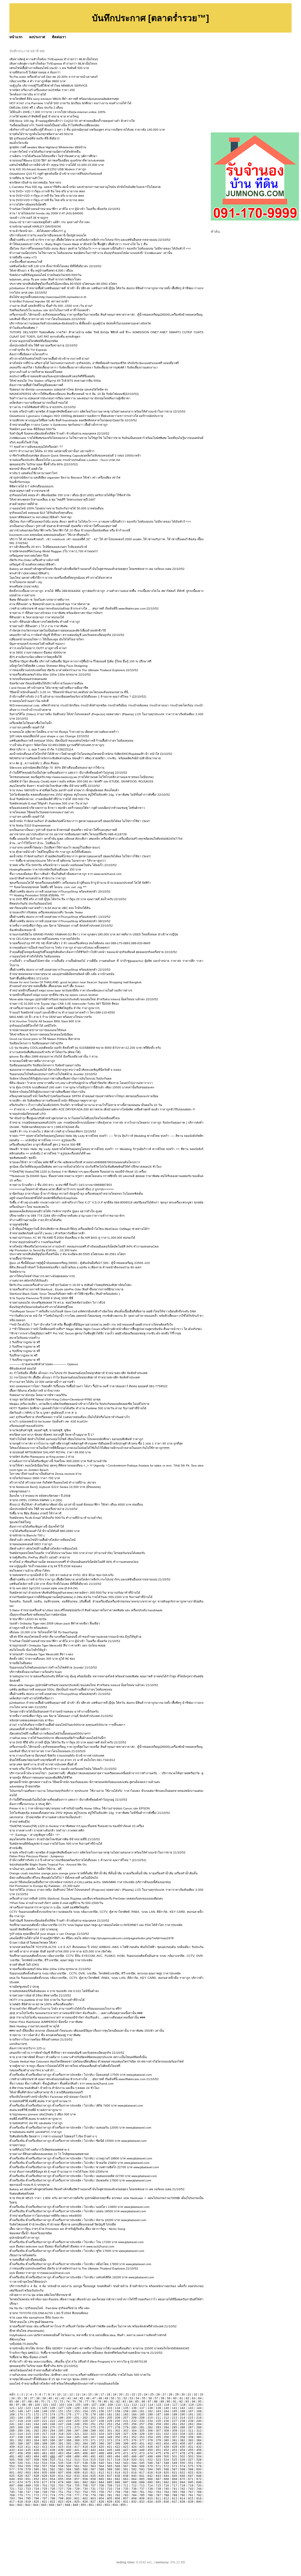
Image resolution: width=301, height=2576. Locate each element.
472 (134, 2453)
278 (118, 2427)
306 (150, 2431)
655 (61, 2479)
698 (20, 2485)
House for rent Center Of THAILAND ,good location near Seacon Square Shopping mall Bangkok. (76, 982)
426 (150, 2447)
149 (45, 2411)
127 (61, 2408)
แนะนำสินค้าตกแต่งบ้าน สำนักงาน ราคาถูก (38, 878)
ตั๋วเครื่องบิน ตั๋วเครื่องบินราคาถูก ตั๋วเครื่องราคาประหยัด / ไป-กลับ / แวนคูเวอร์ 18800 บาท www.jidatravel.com (81, 2158)
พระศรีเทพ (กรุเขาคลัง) (24, 586)
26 (158, 2394)
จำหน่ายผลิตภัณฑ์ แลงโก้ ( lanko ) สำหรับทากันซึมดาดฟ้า (47, 1233)
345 (77, 2437)
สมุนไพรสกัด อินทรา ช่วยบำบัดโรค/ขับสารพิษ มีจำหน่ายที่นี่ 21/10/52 (55, 1839)
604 (36, 2473)
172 (36, 2414)
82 (118, 2401)
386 (20, 2443)
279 (126, 2427)
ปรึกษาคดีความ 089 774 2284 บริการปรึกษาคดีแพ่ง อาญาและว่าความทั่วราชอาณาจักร (67, 1216)
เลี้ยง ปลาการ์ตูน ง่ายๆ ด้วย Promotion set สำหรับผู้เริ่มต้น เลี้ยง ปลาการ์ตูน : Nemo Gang (67, 2229)
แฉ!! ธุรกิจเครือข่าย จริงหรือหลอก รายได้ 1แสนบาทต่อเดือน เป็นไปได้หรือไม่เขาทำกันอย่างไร (70, 1417)
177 (77, 2414)
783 (126, 2495)
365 (45, 2440)
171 (28, 2414)
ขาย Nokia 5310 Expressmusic (30, 825)
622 (183, 2473)
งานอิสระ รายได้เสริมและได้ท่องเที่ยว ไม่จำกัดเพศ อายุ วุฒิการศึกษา (53, 156)
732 (101, 2489)
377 (142, 2440)
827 (93, 2502)
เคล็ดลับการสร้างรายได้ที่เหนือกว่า (32, 1698)
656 (69, 2479)
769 (12, 2495)
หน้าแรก (16, 37)
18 (108, 2394)
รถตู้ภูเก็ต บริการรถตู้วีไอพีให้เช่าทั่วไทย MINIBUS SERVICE (49, 86)
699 (28, 2485)
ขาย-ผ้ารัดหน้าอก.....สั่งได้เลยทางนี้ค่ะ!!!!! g (38, 231)
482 (20, 2456)
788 (166, 2495)
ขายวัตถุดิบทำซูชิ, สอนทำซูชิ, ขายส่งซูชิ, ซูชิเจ (40, 1430)
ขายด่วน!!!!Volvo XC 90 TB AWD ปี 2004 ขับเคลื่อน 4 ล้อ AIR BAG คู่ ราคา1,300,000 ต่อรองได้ (72, 1238)
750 (53, 2492)
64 (200, 2398)
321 (77, 2434)
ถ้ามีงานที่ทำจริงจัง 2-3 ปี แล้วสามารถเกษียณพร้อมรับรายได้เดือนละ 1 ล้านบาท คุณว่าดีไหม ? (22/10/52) (78, 697)
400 (134, 2443)
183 (126, 2414)
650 (20, 2479)
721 (12, 2489)
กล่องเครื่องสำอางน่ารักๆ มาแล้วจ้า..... (34, 2070)
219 (28, 2421)
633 (77, 2476)
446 (118, 2450)
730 (85, 2489)
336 (199, 2434)
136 (134, 2408)
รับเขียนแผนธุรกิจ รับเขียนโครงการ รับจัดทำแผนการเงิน (45, 1065)
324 (101, 2434)
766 (183, 2492)
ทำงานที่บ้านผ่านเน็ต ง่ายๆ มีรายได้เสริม (36, 1220)
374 (118, 2440)
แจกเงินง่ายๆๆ (18, 2044)
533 (45, 2463)
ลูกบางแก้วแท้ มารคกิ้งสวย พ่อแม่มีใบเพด (36, 372)
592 (134, 2469)
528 (199, 2460)
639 (126, 2476)
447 (126, 2450)
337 (12, 2437)
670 (183, 2479)
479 (191, 2453)
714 (150, 2485)
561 (77, 2466)
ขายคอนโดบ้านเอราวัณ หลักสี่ (29, 701)
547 (158, 2463)
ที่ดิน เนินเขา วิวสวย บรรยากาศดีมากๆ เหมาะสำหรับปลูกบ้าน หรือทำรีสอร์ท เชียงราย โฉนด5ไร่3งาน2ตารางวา (81, 1083)
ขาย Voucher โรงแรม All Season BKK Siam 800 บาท (45, 1021)
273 (77, 2427)
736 (134, 2489)
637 (110, 2476)
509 (45, 2460)
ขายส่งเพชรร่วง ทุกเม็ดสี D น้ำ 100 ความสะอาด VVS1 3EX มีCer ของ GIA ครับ (61, 1575)
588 (101, 2469)
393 (77, 2443)
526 (183, 2460)
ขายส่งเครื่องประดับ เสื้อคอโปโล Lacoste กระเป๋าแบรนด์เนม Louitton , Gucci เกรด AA (65, 460)
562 (85, 2466)
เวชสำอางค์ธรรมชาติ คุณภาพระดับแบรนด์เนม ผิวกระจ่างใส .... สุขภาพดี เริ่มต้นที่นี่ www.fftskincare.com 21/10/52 (84, 2079)
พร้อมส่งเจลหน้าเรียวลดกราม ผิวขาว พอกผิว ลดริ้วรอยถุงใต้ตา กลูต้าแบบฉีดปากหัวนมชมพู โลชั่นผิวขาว (77, 808)
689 (142, 2482)
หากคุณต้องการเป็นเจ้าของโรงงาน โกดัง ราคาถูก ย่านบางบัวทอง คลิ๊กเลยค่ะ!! (60, 948)
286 (183, 2427)
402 (150, 2443)
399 (126, 2443)
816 (199, 2498)
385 (12, 2443)
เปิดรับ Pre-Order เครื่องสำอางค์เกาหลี (34, 560)
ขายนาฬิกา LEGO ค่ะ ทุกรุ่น (28, 1619)
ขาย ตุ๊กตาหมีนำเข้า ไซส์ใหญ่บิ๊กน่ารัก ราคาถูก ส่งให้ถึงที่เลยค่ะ (50, 852)
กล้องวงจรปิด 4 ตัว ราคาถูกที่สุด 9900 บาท (37, 81)
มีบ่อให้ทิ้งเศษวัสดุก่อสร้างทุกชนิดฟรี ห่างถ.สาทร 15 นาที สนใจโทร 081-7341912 (62, 1760)
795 (28, 2498)
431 (191, 2447)
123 (28, 2408)
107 (94, 2405)
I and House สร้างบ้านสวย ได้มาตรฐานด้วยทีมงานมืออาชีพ (49, 688)
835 (158, 2502)
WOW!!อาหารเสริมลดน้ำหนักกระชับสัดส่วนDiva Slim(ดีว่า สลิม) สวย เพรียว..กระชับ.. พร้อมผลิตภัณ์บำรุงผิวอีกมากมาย (85, 758)
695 (191, 2482)
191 (191, 2414)
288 (199, 2427)
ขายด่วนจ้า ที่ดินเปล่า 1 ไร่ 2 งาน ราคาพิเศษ (39, 626)
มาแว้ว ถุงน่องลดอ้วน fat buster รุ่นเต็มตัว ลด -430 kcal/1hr (49, 1421)
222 (53, 2421)
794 (20, 2498)
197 (45, 2418)
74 (68, 2401)
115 (159, 2405)
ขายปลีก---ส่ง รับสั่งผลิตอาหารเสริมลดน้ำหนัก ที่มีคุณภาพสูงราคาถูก (53, 1101)
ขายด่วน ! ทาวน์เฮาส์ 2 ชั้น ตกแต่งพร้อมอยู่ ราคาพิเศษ (45, 2035)
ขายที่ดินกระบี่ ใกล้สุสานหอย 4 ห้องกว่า (35, 72)
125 (45, 2408)
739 (158, 2489)
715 (158, 2485)
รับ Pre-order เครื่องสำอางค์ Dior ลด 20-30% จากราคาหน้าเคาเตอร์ (53, 77)
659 (93, 2479)
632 (69, 2476)
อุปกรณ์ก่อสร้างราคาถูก (24, 2238)
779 (93, 2495)
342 (53, 2437)
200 (69, 2418)
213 (175, 2418)
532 (36, 2463)
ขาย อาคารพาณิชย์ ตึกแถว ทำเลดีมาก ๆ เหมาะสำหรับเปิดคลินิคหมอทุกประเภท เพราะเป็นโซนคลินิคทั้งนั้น (78, 2057)
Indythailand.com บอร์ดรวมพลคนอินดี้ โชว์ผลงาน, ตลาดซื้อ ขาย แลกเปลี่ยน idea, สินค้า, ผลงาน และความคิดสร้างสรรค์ (88, 2335)
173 (45, 2414)
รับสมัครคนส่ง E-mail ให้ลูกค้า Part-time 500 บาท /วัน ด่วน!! (49, 803)
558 (53, 2466)
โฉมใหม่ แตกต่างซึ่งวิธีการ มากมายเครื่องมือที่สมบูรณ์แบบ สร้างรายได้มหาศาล (61, 578)
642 (150, 2476)
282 (150, 2427)
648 (199, 2476)
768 (199, 2492)
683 (93, 2482)
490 (85, 2456)
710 (118, 2485)
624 (199, 2473)
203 (93, 2418)
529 (12, 2463)
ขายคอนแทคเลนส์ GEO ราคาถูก (31, 1544)
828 (101, 2502)
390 (53, 2443)
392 (69, 2443)
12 (71, 2394)
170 (20, 2414)
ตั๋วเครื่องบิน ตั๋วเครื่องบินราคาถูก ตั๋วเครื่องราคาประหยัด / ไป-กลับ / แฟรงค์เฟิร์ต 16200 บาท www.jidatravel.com (82, 2277)
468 (101, 2453)
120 (199, 2405)
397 (110, 2443)
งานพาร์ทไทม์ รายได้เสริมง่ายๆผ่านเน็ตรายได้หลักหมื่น (45, 152)
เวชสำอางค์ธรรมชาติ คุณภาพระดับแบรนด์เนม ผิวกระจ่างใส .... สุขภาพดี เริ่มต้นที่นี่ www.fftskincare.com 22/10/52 (84, 608)
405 (175, 2443)
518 (118, 2460)
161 (142, 2411)
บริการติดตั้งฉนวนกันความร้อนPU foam (36, 1672)
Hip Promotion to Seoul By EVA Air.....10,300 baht (43, 1250)
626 (20, 2476)
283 (158, 2427)
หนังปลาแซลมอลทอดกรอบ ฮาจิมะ (32, 1720)
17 (102, 2394)
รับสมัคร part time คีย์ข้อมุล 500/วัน (33, 429)
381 (175, 2440)
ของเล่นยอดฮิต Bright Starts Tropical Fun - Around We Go (48, 1864)
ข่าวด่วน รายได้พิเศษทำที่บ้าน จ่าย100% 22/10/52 (43, 407)
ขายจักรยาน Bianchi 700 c (27, 1535)
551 (191, 2463)
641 (142, 2476)
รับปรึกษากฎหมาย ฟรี (23, 1355)
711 (126, 2485)
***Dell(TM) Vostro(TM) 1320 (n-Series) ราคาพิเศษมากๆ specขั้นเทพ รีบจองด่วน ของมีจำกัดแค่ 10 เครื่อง (78, 1172)
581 (45, 2469)
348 (101, 2437)
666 (150, 2479)
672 (199, 2479)
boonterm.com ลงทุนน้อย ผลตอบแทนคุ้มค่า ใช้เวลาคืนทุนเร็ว (49, 535)
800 (69, 2498)
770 (20, 2495)
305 (142, 2431)
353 (142, 2437)
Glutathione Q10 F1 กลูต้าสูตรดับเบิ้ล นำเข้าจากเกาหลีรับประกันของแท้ (56, 174)
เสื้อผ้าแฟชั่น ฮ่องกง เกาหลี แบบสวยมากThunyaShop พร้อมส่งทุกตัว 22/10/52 (60, 970)
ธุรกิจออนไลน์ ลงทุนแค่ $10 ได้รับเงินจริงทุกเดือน (41, 513)
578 (20, 2469)
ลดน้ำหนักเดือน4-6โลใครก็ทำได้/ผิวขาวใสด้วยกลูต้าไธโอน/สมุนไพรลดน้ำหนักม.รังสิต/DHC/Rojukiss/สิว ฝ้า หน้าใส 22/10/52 (91, 754)
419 (93, 2447)
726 (53, 2489)
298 (85, 2431)
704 (69, 2485)
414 (53, 2447)
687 (126, 2482)
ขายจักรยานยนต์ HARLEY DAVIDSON (35, 227)
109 (110, 2405)
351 (126, 2437)
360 (199, 2437)
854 (115, 2505)
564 (101, 2466)
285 (175, 2427)
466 (85, 2453)
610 (85, 2473)
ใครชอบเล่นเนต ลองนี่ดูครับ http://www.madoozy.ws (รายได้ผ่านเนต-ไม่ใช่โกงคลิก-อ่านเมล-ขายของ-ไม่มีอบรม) (81, 777)
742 (183, 2489)
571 (158, 2466)
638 (118, 2476)
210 (150, 2418)
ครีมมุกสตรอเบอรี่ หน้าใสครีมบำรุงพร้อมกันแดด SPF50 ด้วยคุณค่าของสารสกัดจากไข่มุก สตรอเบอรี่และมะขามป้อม (84, 1096)
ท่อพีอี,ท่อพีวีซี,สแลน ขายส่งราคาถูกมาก (36, 2119)
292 (36, 2431)
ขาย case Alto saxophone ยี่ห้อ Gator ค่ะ (37, 2317)
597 (175, 2469)
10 (59, 2394)
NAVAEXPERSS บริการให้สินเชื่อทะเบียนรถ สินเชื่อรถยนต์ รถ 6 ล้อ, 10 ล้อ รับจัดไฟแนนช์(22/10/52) (74, 394)
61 (181, 2398)
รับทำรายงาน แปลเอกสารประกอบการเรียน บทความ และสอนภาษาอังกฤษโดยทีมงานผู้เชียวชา (70, 398)
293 (45, 2431)
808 (134, 2498)
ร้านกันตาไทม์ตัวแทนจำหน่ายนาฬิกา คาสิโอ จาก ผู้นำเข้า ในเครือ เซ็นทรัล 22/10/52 (65, 209)
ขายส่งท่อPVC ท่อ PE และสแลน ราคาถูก (36, 2123)
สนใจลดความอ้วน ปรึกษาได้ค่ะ (30, 1571)
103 (62, 2405)
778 (85, 2495)
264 (199, 2424)
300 (101, 2431)
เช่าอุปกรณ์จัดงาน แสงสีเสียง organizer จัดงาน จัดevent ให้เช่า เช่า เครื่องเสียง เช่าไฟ (65, 478)
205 (110, 2418)
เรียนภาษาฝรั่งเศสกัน (23, 2255)
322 (85, 2434)
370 (85, 2440)
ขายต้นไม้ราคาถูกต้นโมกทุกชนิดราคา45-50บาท (41, 134)
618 (150, 2473)
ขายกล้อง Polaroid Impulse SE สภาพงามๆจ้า (39, 301)
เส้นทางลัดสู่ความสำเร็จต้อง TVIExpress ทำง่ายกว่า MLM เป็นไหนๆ (53, 64)
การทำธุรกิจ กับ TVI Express (28, 350)
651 (28, 2479)
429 (175, 2447)
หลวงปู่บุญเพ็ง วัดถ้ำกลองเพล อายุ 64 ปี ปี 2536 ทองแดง (46, 1566)
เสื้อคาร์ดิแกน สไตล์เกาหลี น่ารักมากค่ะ (35, 1391)
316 (36, 2434)
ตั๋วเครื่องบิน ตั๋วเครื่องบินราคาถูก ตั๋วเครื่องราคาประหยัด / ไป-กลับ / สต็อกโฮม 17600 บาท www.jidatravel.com (80, 2264)
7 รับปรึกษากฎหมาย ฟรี (25, 1360)
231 (126, 2421)
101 (46, 2405)
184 (134, 2414)
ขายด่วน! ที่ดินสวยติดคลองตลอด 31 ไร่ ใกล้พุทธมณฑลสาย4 (49, 2154)
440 (69, 2450)
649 (12, 2479)
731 (93, 2489)
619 (158, 2473)
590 (118, 2469)
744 (199, 2489)
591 (126, 2469)
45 (81, 2398)
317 (45, 2434)
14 (84, 2394)
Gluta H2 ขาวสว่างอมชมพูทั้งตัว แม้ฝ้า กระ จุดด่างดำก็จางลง (50, 222)
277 (110, 2427)
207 (126, 2418)
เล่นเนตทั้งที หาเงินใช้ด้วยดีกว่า (30, 1729)
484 (36, 2456)
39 (44, 2398)
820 (36, 2502)
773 (45, 2495)
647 (191, 2476)
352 (134, 2437)
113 (143, 2405)
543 (126, 2463)
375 (126, 2440)
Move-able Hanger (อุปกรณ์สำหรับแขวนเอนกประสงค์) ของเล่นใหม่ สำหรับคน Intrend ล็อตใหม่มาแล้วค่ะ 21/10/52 (84, 1685)
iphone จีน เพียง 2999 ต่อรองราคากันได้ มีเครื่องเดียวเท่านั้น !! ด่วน (53, 1057)
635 (93, 2476)
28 (170, 2394)
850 (83, 2505)
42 (63, 2398)
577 (12, 2469)
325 (110, 2434)
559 (61, 2466)
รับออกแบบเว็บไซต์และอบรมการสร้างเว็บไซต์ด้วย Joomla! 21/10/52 (53, 1667)
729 (77, 2489)
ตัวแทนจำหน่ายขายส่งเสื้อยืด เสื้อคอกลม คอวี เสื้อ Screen (47, 986)
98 (24, 2405)
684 (101, 2482)
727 (61, 2489)
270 (53, 2427)
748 (36, 2492)
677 (45, 2482)
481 (12, 2456)
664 (134, 2479)
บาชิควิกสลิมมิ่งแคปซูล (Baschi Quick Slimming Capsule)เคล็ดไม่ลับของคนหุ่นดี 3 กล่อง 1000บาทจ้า (75, 456)
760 (134, 2492)
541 (110, 2463)
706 (85, 2485)
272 (69, 2427)
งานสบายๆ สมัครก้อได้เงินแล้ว (29, 1281)
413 (45, 2447)
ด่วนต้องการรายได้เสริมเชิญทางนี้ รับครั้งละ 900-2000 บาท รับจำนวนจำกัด (58, 1461)
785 (142, 2495)
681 (77, 2482)
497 (142, 2456)
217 (12, 2421)
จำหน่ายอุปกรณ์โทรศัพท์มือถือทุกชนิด (34, 341)
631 (61, 2476)
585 (77, 2469)
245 (45, 2424)
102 (53, 2405)
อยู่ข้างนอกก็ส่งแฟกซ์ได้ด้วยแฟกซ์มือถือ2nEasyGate (44, 1198)
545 (142, 2463)
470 (118, 2453)
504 (199, 2456)
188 (166, 2414)
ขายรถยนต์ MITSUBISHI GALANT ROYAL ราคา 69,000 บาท (50, 1452)
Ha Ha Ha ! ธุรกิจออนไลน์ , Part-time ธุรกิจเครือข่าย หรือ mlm (49, 2308)
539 (93, 2463)
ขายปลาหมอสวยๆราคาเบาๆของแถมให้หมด (38, 1030)
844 (36, 2505)
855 (123, 2505)
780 (101, 2495)
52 (125, 2398)
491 (93, 2456)
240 (199, 2421)
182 (118, 2414)
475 (158, 2453)
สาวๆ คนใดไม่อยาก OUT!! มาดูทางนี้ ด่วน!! (38, 648)
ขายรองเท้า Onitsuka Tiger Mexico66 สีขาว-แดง (41, 1654)
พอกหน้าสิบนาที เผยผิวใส (26, 469)
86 (143, 2401)
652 (36, 2479)
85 (137, 2401)
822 (53, 2502)
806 (118, 2498)
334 (183, 2434)
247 (61, 2424)
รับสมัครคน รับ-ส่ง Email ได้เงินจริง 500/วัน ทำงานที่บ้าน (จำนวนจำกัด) (56, 1518)
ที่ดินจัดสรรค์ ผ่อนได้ (23, 1369)
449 (142, 2450)
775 (61, 2495)
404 (166, 2443)
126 (53, 2408)
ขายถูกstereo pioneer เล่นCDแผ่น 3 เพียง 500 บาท (43, 2114)
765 (175, 2492)
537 (77, 2463)
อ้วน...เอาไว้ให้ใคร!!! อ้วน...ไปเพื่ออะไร (35, 843)
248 (69, 2424)
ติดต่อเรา (59, 37)
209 (142, 2418)
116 (167, 2405)
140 (166, 2408)
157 (110, 2411)
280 (134, 2427)
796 (36, 2498)
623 (191, 2473)
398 (118, 2443)
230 (118, 2421)
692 (166, 2482)
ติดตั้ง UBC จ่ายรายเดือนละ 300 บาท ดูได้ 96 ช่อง (42, 1659)
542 (118, 2463)
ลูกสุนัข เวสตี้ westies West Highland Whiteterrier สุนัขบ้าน (48, 147)
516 (101, 2460)
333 (175, 2434)
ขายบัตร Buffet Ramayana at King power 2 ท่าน (42, 1457)
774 (53, 2495)
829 (110, 2502)
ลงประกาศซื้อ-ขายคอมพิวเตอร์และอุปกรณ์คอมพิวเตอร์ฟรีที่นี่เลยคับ (52, 376)
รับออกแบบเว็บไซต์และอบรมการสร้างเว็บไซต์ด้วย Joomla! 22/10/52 (53, 1074)
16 (96, 2394)
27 (164, 2394)
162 (150, 2411)
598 (183, 2469)
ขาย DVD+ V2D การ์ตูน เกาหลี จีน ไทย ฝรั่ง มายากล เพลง (47, 191)
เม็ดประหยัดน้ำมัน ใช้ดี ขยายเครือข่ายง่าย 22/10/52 (44, 345)
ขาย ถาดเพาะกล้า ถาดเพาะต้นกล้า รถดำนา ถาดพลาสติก (47, 1830)
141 (175, 2408)
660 (101, 2479)
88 (156, 2401)
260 (166, 2424)
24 (146, 2394)
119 (191, 2405)
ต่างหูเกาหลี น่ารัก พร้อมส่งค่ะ (29, 1628)
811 (158, 2498)
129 (77, 2408)
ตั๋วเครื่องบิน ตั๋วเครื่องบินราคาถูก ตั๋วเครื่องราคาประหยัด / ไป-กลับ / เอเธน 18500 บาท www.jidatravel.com (78, 2211)
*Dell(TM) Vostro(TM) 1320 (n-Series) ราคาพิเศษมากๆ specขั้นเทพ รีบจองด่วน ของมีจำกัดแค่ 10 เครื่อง (77, 1826)
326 (118, 2434)
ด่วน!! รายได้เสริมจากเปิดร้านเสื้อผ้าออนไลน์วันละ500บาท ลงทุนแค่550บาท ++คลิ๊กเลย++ (67, 1725)
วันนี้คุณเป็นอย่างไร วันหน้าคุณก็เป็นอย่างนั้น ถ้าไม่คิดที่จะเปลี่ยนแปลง (54, 125)
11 (65, 2394)
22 (133, 2394)
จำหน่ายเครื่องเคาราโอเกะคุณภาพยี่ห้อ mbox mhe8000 (46, 2216)
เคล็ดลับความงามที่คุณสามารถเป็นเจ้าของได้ (39, 403)
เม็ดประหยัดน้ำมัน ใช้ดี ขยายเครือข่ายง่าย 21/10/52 (44, 1509)
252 (101, 2424)
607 (61, 2473)
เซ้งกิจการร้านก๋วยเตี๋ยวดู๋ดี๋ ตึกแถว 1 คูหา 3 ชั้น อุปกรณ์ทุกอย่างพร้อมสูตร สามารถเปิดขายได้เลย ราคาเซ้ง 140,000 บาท (87, 130)
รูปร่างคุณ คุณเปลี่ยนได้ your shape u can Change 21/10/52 (49, 1934)
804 (101, 2498)
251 (93, 2424)
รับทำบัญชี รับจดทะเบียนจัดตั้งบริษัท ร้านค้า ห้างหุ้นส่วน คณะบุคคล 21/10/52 (59, 1921)
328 (134, 2434)
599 (191, 2469)
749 (45, 2492)
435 (28, 2450)
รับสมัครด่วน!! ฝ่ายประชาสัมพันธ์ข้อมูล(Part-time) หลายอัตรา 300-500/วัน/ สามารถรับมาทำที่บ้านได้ (75, 1593)
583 (61, 2469)
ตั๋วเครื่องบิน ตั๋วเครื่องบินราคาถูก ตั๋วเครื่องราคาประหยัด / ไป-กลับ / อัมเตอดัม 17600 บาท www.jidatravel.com (80, 2180)
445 (110, 2450)
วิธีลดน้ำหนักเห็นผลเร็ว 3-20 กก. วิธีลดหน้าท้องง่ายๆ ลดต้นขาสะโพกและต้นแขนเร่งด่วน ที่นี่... (70, 692)
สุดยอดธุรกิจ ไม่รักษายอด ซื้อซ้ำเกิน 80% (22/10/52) (44, 464)
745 (12, 2492)
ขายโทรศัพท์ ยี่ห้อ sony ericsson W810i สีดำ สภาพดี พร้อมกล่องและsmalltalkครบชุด (64, 99)
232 (134, 2421)
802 (85, 2498)
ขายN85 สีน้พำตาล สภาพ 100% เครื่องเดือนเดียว (42, 2004)
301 (110, 2431)
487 (61, 2456)
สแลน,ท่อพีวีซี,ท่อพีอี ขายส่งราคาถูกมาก (36, 2110)
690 (150, 2482)
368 (69, 2440)
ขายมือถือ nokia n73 (23, 257)
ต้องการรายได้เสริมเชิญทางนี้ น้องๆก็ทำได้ (37, 1527)
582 (53, 2469)
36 (26, 2398)
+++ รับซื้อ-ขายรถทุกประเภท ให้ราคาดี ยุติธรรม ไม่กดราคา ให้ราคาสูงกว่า (58, 861)
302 (118, 2431)
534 (53, 2463)
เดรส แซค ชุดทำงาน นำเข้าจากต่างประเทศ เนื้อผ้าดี (43, 1764)
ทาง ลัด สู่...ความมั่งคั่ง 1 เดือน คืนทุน (34, 763)
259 (158, 2424)
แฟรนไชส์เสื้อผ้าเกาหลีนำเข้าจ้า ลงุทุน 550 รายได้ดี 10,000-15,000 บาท (57, 165)
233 (142, 2421)
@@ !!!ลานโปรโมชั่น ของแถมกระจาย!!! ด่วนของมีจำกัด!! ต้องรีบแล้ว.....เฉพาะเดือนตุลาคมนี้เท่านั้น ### (77, 2017)
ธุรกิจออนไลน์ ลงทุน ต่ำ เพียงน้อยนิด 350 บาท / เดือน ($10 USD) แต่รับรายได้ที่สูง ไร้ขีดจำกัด (70, 495)
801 (77, 2498)
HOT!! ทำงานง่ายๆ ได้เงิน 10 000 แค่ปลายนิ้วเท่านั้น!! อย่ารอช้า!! (52, 451)
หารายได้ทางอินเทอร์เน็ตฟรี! (28, 204)
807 (126, 2498)
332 (166, 2434)
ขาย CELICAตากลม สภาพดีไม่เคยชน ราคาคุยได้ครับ (45, 939)
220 (36, 2421)
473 (142, 2453)
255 (126, 2424)
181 (110, 2414)
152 (69, 2411)
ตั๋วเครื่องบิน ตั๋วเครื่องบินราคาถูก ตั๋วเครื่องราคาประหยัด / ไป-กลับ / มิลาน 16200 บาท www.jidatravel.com (78, 2220)
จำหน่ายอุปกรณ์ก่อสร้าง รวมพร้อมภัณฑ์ (35, 1242)
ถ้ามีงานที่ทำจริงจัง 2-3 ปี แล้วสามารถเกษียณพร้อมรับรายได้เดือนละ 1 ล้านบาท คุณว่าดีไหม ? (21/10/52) (78, 1860)
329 (142, 2434)
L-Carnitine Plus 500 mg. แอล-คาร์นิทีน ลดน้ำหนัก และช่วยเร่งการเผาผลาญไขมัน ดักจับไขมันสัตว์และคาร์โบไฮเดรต (85, 187)
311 (191, 2431)
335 (191, 2434)
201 (77, 2418)
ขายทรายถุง (17, 2145)
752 (69, 2492)
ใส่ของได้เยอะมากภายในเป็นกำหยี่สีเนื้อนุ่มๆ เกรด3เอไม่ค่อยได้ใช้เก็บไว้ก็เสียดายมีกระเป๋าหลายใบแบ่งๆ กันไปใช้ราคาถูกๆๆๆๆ (89, 1448)
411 (28, 2447)
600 (199, 2469)
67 (24, 2401)
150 (53, 2411)
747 (28, 2492)
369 (77, 2440)
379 (158, 2440)
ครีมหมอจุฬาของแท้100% (26, 1426)
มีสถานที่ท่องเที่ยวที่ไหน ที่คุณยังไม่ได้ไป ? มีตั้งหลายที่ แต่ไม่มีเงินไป (54, 1878)
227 (93, 2421)
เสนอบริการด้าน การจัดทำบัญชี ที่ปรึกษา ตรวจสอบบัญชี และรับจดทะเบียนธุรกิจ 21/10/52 (67, 2053)
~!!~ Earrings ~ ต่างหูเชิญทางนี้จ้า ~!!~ (35, 1835)
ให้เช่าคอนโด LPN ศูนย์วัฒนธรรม (31, 2322)
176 (69, 2414)
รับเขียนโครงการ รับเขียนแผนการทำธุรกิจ (36, 1043)
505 (12, 2460)
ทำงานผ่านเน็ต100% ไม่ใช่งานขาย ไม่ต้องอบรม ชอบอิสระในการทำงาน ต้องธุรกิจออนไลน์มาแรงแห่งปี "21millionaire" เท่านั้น (91, 253)
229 (110, 2421)
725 (45, 2489)
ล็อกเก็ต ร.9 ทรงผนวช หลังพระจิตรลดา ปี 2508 (40, 1496)
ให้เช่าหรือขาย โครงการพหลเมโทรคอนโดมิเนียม (41, 1034)
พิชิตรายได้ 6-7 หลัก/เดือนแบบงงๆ (31, 486)
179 (93, 2414)
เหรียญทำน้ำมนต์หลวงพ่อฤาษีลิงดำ (32, 564)
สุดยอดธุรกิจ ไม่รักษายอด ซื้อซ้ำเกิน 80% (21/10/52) (44, 2366)
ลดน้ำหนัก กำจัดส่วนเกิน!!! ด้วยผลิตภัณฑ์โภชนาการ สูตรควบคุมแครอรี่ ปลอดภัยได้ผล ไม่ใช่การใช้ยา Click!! (80, 821)
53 (131, 2398)
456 (199, 2450)
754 (85, 2492)
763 (158, 2492)
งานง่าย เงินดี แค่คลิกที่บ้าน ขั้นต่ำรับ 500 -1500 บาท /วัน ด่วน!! (51, 306)
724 (36, 2489)
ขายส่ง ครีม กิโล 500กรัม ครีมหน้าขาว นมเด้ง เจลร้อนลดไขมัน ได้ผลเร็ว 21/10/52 (63, 1769)
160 (134, 2411)
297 (77, 2431)
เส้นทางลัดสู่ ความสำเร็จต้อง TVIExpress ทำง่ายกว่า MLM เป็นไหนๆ (54, 59)
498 (150, 2456)
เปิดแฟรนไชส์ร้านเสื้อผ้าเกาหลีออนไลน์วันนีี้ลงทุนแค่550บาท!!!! (50, 1734)
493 (110, 2456)
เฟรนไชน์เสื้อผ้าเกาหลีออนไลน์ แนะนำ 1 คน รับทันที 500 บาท (49, 68)
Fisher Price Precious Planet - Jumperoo (37, 1856)
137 (142, 2408)
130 (85, 2408)
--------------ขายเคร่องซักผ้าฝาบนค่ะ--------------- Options (44, 1364)
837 (175, 2502)
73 (61, 2401)
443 (93, 2450)
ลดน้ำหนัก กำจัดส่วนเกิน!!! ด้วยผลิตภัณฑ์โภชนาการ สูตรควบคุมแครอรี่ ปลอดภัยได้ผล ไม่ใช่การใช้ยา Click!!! (80, 856)
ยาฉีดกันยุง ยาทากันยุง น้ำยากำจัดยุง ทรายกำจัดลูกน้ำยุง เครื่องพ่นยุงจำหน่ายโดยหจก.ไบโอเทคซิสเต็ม (76, 1194)
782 (118, 2495)
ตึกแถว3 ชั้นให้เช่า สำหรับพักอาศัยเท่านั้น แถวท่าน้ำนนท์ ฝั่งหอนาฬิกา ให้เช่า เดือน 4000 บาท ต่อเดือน (76, 1505)
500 (166, 2456)
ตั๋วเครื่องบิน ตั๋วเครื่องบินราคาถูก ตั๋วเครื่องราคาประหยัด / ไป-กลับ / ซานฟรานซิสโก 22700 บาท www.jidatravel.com (84, 2167)
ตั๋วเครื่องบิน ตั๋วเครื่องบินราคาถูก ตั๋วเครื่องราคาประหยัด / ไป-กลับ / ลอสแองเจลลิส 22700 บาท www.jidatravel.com (83, 2176)
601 (12, 2473)
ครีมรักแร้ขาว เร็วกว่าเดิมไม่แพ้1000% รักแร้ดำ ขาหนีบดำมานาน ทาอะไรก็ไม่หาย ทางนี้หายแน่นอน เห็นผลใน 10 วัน (86, 1105)
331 (158, 2434)
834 (150, 2502)
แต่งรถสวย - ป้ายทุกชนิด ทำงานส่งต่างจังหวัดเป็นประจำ (46, 1817)
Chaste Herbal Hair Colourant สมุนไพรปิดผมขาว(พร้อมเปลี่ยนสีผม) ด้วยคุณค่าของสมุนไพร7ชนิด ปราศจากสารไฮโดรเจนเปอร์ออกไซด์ (97, 2061)
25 (152, 2394)
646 (183, 2476)
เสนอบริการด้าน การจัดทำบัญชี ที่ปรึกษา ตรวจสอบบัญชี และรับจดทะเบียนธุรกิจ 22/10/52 (67, 635)
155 (93, 2411)
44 (75, 2398)
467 (93, 2453)
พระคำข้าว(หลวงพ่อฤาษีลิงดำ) (29, 573)
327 (126, 2434)
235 (158, 2421)
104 (70, 2405)
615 (126, 2473)
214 (183, 2418)
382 (183, 2440)
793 (12, 2498)
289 (12, 2431)
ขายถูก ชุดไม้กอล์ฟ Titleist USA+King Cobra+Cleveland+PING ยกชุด (55, 1399)
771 (28, 2495)
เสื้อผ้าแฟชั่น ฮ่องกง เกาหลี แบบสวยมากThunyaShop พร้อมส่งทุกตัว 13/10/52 (60, 917)
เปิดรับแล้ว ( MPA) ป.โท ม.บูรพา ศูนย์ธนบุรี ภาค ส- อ (43, 1413)
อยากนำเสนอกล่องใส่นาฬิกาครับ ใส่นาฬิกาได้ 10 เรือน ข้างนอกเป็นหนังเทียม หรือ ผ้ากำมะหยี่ (70, 530)
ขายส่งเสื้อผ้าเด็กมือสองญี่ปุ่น (28, 2260)
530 (20, 2463)
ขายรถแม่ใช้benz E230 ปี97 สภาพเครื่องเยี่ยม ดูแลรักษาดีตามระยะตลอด (57, 160)
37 (32, 2398)
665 (142, 2479)
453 (175, 2450)
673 (12, 2482)
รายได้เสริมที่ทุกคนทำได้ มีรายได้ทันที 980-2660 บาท (45, 1531)
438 (53, 2450)
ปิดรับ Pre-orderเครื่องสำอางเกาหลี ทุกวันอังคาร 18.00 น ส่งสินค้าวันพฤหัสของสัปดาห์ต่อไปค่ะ (71, 1285)
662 (118, 2479)
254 (118, 2424)
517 (110, 2460)
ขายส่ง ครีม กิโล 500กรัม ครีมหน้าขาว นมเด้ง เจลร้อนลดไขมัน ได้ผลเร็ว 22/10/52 (63, 865)
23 (140, 2394)
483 (28, 2456)
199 (61, 2418)
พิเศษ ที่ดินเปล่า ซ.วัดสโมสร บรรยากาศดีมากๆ (39, 600)
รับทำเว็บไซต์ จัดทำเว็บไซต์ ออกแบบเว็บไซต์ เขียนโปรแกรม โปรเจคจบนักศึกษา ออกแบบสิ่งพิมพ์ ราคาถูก (76, 1439)
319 (61, 2434)
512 (69, 2460)
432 (199, 2447)
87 (150, 2401)
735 (126, 2489)
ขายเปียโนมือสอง (21, 1663)
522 (150, 2460)
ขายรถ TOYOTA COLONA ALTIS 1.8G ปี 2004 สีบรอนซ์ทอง (49, 2313)
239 (191, 2421)
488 (69, 2456)
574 (183, 2466)
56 (150, 2398)
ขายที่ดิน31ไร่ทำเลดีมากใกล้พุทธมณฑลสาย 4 (39, 2150)
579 (28, 2469)
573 (175, 2466)
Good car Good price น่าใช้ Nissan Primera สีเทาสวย (45, 1039)
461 (45, 2453)
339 (28, 2437)
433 (12, 2450)
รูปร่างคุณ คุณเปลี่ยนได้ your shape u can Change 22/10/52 (49, 736)
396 (101, 2443)
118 (183, 2405)
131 (93, 2408)
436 (36, 2450)
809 (142, 2498)
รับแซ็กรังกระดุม (20, 482)
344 (69, 2437)
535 (61, 2463)
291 (28, 2431)
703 (61, 2485)
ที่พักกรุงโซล (17, 2340)
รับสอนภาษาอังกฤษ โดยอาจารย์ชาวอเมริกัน (38, 1395)
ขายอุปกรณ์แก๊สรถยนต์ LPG (28, 1114)
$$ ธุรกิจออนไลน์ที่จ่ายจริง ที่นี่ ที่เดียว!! (35, 138)
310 (183, 2431)
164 (166, 2411)
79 (99, 2401)
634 (85, 2476)
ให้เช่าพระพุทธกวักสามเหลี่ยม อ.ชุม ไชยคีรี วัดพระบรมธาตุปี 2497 (52, 500)
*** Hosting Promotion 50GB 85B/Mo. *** (37, 895)
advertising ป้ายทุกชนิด (25, 1786)
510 (53, 2460)
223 (61, 2421)
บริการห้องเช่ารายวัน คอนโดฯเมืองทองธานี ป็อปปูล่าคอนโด (48, 235)
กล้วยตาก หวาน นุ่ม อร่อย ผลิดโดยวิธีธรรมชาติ (40, 2295)
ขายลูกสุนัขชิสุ (19, 1224)
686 (118, 2482)
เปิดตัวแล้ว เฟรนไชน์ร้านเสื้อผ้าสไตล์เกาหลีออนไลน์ (42, 1540)
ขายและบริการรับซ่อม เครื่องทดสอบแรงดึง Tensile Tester (46, 912)
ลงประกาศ (37, 37)
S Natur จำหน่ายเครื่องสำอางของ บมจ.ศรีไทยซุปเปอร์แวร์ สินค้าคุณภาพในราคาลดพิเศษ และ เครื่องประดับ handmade (86, 1610)
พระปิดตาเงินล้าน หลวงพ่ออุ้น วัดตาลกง (35, 182)
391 (61, 2443)
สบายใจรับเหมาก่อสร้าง (25, 1338)
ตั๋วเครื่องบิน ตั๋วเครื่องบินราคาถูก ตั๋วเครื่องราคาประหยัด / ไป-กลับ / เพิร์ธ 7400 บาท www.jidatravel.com (76, 2106)
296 (69, 2431)
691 (158, 2482)
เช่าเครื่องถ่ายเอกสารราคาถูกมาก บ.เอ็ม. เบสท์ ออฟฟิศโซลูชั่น (49, 1907)
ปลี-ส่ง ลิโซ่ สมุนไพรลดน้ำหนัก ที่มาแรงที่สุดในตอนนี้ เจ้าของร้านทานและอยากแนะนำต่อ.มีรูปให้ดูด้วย (75, 1637)
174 (53, 2414)
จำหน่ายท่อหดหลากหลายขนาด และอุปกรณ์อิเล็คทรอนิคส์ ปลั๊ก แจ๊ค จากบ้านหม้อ (62, 974)
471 (126, 2453)
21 (127, 2394)
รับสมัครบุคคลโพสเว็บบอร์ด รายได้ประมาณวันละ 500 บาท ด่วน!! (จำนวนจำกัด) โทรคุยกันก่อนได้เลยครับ (77, 1553)
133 (110, 2408)
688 (134, 2482)
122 (20, 2408)
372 (101, 2440)
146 (20, 2411)
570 (150, 2466)
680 (69, 2482)
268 (36, 2427)
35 (19, 2398)
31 (189, 2394)
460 (36, 2453)
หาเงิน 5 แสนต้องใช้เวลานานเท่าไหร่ (33, 473)
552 (199, 2463)
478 (183, 2453)
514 (85, 2460)
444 (101, 2450)
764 (166, 2492)
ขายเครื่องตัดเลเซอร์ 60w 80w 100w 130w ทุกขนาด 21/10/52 (50, 1969)
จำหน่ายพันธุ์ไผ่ (20, 1822)
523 (158, 2460)
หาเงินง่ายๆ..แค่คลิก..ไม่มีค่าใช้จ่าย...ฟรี (35, 1869)
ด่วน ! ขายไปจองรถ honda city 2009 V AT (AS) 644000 (46, 213)
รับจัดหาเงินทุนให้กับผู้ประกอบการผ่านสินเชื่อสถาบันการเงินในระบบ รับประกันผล (60, 1079)
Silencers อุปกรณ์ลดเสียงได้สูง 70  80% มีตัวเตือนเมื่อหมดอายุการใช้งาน (57, 768)
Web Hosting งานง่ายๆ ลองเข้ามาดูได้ (34, 2026)
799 (61, 2498)
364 (36, 2440)
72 (55, 2401)
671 (191, 2479)
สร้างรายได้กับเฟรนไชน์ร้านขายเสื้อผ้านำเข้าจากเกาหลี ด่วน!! (49, 359)
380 (166, 2440)
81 (112, 2401)
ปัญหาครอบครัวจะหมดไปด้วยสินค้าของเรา (37, 644)
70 (43, 2401)
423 (126, 2447)
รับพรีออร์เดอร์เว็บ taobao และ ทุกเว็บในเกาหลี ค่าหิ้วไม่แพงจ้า (50, 310)
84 (131, 2401)
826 (85, 2502)
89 (162, 2401)
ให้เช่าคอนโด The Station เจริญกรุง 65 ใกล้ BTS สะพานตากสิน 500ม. (56, 381)
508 (36, 2460)
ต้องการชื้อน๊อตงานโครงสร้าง (29, 354)
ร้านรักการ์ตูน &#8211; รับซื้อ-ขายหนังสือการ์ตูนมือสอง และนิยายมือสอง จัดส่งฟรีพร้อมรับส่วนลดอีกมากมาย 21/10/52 (86, 2353)
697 (12, 2485)
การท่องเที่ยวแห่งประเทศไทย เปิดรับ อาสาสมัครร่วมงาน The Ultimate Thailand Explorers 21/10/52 (74, 2268)
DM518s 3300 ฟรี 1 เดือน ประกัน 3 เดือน (36, 108)
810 (150, 2498)
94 (194, 2401)
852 (99, 2505)
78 (93, 2401)
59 (169, 2398)
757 (110, 2492)
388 (36, 2443)
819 (28, 2502)
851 (91, 2505)
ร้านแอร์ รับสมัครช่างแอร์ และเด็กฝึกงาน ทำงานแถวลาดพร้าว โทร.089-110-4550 (62, 1012)
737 (142, 2489)
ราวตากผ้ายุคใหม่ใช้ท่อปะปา (28, 2282)
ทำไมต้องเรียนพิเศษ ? (24, 328)
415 (61, 2447)
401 (142, 2443)
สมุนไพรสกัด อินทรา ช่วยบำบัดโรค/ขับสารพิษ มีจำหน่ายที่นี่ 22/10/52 (55, 786)
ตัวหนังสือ (16, 1848)
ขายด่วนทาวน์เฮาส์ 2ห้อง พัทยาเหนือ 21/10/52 (40, 1995)
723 (28, 2489)
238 (183, 2421)
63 (194, 2398)
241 (12, 2424)
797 (45, 2498)
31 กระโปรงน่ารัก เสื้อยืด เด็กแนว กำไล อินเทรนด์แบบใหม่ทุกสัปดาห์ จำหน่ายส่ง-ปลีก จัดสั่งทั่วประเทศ (75, 1377)
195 (28, 2418)
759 (126, 2492)
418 (85, 2447)
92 (181, 2401)
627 (28, 2476)
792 (199, 2495)
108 (102, 2405)
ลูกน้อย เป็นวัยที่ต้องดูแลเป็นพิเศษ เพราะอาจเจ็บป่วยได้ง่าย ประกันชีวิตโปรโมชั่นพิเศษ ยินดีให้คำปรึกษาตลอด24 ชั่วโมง (85, 1167)
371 (93, 2440)
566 (118, 2466)
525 (175, 2460)
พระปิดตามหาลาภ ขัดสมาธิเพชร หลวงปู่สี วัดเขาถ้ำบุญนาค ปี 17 (52, 1435)
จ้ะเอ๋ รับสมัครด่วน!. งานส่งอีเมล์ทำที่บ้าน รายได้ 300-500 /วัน (49, 799)
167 (191, 2411)
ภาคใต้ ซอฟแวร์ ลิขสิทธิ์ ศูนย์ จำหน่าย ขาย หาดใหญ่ (44, 116)
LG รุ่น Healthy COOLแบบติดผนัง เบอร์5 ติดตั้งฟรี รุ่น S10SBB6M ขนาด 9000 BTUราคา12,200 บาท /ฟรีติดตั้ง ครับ (85, 1048)
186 (150, 2414)
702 (53, 2485)
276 (101, 2427)
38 (38, 2398)
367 (61, 2440)
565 (110, 2466)
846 (52, 2505)
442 (85, 2450)
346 (85, 2437)
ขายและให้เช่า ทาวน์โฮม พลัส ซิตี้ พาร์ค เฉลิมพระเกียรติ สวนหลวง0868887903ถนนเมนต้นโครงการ (75, 1162)
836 (166, 2502)
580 (36, 2469)
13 (78, 2394)
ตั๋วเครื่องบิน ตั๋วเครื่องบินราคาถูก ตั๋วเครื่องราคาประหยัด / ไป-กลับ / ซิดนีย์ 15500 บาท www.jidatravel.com (78, 2141)
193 (12, 2418)
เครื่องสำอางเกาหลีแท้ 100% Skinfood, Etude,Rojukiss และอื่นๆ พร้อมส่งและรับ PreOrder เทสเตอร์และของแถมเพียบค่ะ (86, 1899)
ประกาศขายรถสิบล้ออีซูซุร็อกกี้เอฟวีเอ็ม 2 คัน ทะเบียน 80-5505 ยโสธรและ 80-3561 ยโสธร (67, 1254)
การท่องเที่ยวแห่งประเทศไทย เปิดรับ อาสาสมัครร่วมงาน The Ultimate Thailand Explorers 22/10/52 (74, 670)
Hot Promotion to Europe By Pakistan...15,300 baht (45, 1886)
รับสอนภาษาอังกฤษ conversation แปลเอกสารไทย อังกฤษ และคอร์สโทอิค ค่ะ (59, 389)
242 (20, 2424)
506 (20, 2460)
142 (183, 2408)
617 (142, 2473)
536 (69, 2463)
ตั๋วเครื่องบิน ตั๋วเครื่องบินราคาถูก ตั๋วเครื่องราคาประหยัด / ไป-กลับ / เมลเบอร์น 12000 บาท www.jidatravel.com (80, 2128)
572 (166, 2466)
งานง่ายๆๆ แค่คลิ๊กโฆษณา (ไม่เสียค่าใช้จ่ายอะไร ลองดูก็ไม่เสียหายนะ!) (55, 847)
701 (45, 2485)
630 (53, 2476)
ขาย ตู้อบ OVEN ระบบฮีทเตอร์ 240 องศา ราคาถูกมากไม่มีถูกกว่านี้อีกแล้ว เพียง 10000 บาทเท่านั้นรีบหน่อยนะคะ (82, 1087)
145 (12, 2411)
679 (61, 2482)
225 (77, 2421)
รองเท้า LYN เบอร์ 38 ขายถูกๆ (29, 218)
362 (20, 2440)
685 (110, 2482)
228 (101, 2421)
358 (183, 2437)
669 (175, 2479)
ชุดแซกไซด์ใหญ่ (20, 1522)
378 (150, 2440)
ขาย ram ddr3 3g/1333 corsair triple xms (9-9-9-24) (44, 1588)
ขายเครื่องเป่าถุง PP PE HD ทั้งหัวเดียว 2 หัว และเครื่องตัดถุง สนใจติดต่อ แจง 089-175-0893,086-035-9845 (80, 943)
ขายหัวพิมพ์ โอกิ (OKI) (24, 1965)
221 (45, 2421)
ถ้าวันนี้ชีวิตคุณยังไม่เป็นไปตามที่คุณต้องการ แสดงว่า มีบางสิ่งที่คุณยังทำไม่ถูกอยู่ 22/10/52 (68, 773)
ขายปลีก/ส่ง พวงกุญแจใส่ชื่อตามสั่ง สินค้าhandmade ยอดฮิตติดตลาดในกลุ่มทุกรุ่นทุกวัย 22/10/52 (73, 420)
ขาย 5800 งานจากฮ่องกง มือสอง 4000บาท (38, 653)
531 (28, 2463)
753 (77, 2492)
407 (191, 2443)
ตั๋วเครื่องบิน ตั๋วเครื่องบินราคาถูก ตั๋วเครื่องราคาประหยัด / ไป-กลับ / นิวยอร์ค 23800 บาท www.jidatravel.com (79, 2163)
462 (53, 2453)
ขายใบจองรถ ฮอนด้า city (26, 582)
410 (20, 2447)
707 (93, 2485)
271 (61, 2427)
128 (69, 2408)
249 (77, 2424)
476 (166, 2453)
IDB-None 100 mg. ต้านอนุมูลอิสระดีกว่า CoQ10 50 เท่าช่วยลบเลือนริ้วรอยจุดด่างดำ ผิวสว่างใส (72, 121)
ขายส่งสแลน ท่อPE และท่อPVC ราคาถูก (36, 2132)
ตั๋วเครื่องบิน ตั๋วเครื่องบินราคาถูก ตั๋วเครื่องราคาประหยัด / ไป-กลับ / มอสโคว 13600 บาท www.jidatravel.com (79, 2207)
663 (126, 2479)
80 (106, 2401)
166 (183, 2411)
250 (85, 2424)
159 (126, 2411)
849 (76, 2505)
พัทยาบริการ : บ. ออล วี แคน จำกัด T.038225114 (41, 749)
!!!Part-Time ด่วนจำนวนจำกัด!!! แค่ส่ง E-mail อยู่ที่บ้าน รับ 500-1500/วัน (56, 1903)
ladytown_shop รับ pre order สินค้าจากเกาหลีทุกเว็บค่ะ (45, 279)
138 (150, 2408)
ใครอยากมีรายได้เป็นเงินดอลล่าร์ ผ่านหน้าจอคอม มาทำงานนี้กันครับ (54, 1712)
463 (61, 2453)
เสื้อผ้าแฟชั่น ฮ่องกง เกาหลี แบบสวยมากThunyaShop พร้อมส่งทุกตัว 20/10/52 (60, 892)
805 (110, 2498)
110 (118, 2405)
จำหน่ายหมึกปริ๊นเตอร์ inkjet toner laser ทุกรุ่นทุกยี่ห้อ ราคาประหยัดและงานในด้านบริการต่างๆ (71, 990)
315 (28, 2434)
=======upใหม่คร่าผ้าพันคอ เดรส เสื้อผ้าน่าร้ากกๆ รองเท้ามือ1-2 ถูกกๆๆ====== (62, 1189)
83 (124, 2401)
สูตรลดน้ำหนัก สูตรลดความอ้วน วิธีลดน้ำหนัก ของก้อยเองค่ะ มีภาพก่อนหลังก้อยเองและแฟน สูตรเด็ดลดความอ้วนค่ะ (85, 1782)
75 (74, 2401)
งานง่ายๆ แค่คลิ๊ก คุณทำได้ (27, 727)
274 (85, 2427)
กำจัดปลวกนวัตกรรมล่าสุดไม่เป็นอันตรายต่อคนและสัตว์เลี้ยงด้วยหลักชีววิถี (58, 630)
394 (85, 2443)
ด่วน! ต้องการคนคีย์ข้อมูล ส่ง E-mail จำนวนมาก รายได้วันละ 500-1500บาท (59, 2172)
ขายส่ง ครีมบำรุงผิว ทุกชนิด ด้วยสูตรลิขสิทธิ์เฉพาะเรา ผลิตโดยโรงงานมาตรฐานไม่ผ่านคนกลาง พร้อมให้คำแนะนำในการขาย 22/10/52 (97, 411)
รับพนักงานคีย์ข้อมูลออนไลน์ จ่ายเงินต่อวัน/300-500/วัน (45, 275)
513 (77, 2460)
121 (12, 2408)
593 (142, 2469)
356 (166, 2437)
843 (28, 2505)
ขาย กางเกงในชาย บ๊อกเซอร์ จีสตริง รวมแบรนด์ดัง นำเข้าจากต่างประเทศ (57, 1756)
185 (142, 2414)
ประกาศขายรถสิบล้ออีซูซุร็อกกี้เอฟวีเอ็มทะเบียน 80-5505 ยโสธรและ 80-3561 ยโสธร (63, 284)
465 (77, 2453)
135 (126, 2408)
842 (20, 2505)
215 (191, 2418)
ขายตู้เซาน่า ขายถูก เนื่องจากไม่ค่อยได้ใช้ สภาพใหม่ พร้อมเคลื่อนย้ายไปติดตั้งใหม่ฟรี (65, 2066)
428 (166, 2447)
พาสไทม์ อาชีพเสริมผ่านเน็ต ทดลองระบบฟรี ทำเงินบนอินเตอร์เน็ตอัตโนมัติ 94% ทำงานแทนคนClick (74, 1562)
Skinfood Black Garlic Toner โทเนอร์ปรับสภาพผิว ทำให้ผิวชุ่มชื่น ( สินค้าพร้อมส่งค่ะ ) (65, 1294)
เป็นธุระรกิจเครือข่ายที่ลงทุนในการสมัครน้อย (38, 1615)
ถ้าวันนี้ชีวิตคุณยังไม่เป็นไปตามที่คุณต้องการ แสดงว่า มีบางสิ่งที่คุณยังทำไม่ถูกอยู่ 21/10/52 (68, 1800)
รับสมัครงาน (17, 1272)
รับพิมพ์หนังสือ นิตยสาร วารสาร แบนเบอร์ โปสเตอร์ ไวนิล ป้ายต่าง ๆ (53, 2136)
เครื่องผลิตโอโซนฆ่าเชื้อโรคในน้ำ (31, 723)
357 (175, 2437)
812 (166, 2498)
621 (175, 2473)
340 (36, 2437)
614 (118, 2473)
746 (20, 2492)
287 (191, 2427)
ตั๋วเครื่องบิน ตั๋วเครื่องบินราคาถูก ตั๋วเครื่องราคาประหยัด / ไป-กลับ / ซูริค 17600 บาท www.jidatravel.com (77, 2251)
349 (110, 2437)
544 (134, 2463)
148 (36, 2411)
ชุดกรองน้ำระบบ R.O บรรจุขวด (30, 2185)
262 (183, 2424)
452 (166, 2450)
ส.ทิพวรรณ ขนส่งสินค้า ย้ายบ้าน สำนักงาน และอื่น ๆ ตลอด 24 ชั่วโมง (54, 2088)
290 (20, 2431)
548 (166, 2463)
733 (110, 2489)
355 (158, 2437)
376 (134, 2440)
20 (121, 2394)
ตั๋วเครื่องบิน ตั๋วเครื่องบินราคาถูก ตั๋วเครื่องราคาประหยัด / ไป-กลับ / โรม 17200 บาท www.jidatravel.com (76, 2242)
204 (101, 2418)
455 (191, 2450)
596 (166, 2469)
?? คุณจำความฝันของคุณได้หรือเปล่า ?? (36, 447)
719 (191, 2485)
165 (175, 2411)
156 (101, 2411)
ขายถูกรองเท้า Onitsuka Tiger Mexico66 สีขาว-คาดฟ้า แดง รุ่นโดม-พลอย (57, 1645)
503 (191, 2456)
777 (77, 2495)
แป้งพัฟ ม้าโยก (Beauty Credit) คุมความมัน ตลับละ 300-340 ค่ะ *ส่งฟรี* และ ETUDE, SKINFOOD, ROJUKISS (81, 781)
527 (191, 2460)
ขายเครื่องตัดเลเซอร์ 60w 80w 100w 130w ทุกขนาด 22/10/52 (50, 675)
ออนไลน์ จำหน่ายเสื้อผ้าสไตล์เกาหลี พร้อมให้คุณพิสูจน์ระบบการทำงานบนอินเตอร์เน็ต (64, 2384)
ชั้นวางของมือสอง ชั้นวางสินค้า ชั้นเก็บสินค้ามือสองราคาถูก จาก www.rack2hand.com (65, 874)
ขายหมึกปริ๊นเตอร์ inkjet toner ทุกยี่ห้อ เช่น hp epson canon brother (54, 995)
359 (191, 2437)
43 (69, 2398)
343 (61, 2437)
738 (150, 2489)
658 (85, 2479)
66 (17, 2401)
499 (158, 2456)
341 (45, 2437)
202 (85, 2418)
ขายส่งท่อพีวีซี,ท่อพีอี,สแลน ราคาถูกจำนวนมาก (40, 2101)
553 (12, 2466)
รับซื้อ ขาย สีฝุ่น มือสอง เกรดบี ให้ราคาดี (35, 1513)
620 (166, 2473)
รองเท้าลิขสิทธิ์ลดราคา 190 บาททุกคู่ (34, 1929)
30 (183, 2394)
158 (118, 2411)
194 (20, 2418)
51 (119, 2398)
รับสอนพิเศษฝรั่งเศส (22, 2194)
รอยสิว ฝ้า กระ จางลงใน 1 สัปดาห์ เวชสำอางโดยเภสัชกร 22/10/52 (53, 1131)
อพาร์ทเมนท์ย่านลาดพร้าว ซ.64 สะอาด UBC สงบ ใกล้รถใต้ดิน (50, 908)
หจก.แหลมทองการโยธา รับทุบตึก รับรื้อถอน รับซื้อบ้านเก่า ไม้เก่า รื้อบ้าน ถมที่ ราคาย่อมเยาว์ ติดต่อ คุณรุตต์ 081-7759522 (88, 1386)
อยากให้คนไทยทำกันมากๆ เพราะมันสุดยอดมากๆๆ (42, 1276)
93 (187, 2401)
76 (80, 2401)
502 (183, 2456)
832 (134, 2502)
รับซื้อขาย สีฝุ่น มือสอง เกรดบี (28, 2357)
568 (134, 2466)
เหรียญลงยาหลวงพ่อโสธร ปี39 (29, 556)
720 (199, 2485)
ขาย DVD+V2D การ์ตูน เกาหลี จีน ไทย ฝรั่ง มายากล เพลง (47, 196)
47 (94, 2398)
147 (28, 2411)
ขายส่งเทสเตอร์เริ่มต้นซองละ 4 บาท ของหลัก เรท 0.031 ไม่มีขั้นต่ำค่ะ (54, 1991)
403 (158, 2443)
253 (110, 2424)
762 (150, 2492)
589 (110, 2469)
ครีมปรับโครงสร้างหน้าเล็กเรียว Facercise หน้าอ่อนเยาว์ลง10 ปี (50, 2097)
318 (53, 2434)
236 (166, 2421)
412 (36, 2447)
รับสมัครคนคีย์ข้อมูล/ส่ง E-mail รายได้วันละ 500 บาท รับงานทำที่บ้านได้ (56, 1844)
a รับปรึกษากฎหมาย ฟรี (25, 1351)
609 (77, 2473)
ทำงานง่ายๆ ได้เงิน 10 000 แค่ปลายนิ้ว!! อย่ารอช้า (42, 1382)
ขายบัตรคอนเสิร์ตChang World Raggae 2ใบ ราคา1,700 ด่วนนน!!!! (54, 551)
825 (77, 2502)
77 (87, 2401)
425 (142, 2447)
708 (101, 2485)
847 (60, 2505)
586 (85, 2469)
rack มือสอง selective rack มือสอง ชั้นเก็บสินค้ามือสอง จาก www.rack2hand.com (62, 2246)
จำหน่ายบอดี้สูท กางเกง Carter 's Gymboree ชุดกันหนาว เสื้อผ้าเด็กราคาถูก (58, 425)
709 (110, 2485)
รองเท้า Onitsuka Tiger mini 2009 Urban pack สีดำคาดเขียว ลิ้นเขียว (55, 1623)
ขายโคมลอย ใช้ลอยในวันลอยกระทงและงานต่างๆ (41, 812)
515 (93, 2460)
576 (199, 2466)
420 (101, 2447)
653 (45, 2479)
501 (175, 2456)
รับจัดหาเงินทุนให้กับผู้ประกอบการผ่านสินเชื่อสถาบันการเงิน (47, 1092)
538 (85, 2463)
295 (61, 2431)
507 (28, 2460)
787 (158, 2495)
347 (93, 2437)
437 (45, 2450)
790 (183, 2495)
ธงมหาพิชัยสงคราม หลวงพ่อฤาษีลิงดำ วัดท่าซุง (40, 517)
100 (37, 2405)
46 (88, 2398)
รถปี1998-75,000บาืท (24, 2344)
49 (106, 2398)
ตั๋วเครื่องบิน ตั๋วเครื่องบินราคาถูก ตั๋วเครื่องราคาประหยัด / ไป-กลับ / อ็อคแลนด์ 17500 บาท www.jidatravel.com (81, 2075)
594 (150, 2469)
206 (118, 2418)
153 (77, 2411)
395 (93, 2443)
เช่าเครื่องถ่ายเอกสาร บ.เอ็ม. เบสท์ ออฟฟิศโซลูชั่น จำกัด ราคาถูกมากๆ (54, 1008)
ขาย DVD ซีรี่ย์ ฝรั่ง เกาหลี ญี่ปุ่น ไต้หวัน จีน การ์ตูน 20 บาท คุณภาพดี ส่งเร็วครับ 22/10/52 (68, 899)
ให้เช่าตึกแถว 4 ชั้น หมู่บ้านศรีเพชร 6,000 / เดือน (41, 271)
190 (183, 2414)
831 (126, 2502)
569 (142, 2466)
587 (93, 2469)
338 (20, 2437)
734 (118, 2489)
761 (142, 2492)
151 (61, 2411)
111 (126, 2405)
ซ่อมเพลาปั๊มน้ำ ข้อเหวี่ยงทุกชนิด (31, 2233)
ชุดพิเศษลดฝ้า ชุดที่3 (23, 1158)
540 (101, 2463)
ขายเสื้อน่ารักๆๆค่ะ (21, 1258)
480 (199, 2453)
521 (142, 2460)
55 (144, 2398)
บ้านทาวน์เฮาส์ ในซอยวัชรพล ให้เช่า (33, 1943)
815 (191, 2498)
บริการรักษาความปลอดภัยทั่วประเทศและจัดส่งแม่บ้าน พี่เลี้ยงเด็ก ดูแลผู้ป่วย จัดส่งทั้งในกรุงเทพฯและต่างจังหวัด (80, 323)
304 (134, 2431)
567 (126, 2466)
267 (28, 2427)
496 (134, 2456)
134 (118, 2408)
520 (134, 2460)
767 (191, 2492)
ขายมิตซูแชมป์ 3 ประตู (24, 1987)
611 (93, 2473)
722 (20, 2489)
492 (101, 2456)
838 (183, 2502)
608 (69, 2473)
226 (85, 2421)
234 (150, 2421)
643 (158, 2476)
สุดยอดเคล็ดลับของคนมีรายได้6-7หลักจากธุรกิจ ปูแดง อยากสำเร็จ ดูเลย (56, 1211)
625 (12, 2476)
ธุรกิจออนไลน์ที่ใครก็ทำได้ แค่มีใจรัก (33, 1026)
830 (118, 2502)
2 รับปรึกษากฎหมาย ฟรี (25, 1347)
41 (57, 2398)
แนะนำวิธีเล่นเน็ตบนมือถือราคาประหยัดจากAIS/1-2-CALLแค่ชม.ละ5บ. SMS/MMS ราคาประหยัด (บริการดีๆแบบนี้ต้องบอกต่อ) (90, 1882)
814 (183, 2498)
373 (110, 2440)
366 (53, 2440)
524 (166, 2460)
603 (28, 2473)
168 (199, 2411)
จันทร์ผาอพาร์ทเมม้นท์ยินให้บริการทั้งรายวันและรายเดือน (46, 683)
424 (134, 2447)
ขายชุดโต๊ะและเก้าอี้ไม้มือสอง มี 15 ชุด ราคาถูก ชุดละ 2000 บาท (52, 2379)
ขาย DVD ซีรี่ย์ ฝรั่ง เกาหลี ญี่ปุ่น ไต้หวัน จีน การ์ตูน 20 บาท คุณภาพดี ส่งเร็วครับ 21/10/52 (68, 1742)
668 (166, 2479)
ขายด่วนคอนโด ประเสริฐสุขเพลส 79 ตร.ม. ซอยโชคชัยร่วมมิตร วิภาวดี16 (57, 1303)
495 (126, 2456)
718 (183, 2485)
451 (158, 2450)
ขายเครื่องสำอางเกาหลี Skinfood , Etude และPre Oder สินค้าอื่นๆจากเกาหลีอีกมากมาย (66, 1289)
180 (101, 2414)
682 (85, 2482)
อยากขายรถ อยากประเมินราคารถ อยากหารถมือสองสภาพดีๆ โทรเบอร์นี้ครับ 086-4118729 (68, 834)
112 (134, 2405)
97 (18, 2405)
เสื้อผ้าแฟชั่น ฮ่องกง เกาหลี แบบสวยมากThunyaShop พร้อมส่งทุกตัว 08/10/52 (60, 921)
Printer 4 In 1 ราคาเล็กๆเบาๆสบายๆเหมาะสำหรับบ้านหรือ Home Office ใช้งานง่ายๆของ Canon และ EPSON (80, 1808)
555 (28, 2466)
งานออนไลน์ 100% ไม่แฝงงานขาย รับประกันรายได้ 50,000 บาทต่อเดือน (56, 508)
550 (183, 2463)
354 (150, 2437)
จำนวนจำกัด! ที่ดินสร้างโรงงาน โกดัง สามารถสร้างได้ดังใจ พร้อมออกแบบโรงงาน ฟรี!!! (66, 2009)
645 (175, 2476)
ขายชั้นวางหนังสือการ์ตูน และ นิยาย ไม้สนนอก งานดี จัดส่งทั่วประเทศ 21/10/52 (61, 1716)
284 (166, 2427)
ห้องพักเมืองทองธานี (22, 930)
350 (118, 2437)
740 (166, 2489)
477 (175, 2453)
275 (93, 2427)
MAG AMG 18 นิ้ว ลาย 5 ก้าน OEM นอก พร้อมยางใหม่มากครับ (51, 1017)
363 (28, 2440)
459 (28, 2453)
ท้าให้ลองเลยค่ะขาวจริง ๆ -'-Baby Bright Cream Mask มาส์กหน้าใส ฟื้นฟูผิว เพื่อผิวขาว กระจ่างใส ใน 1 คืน (78, 244)
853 (107, 2505)
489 (77, 2456)
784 (134, 2495)
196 (36, 2418)
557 (45, 2466)
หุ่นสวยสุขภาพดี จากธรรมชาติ (29, 491)
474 (150, 2453)
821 (45, 2502)
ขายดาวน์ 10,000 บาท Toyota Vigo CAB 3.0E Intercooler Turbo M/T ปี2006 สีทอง (64, 1004)
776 (69, 2495)
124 (36, 2408)
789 (175, 2495)
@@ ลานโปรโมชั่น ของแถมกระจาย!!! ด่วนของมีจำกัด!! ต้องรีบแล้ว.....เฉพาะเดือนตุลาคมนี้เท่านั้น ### (76, 2013)
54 (138, 2398)
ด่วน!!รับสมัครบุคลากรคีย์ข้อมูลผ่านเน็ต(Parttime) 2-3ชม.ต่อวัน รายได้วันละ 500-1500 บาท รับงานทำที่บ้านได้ (81, 1597)
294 (53, 2431)
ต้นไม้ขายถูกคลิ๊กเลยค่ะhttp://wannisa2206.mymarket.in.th (48, 297)
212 (166, 2418)
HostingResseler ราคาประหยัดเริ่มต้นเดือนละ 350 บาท (45, 869)
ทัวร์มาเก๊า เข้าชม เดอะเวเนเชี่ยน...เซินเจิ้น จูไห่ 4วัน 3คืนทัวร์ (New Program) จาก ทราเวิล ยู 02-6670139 (78, 2362)
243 (28, 2424)
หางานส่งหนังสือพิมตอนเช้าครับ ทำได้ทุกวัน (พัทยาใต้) (45, 1052)
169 (12, 2414)
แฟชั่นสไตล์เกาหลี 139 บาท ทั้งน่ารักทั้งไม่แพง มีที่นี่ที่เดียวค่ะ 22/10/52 (55, 266)
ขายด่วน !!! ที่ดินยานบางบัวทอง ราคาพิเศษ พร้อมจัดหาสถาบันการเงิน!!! (56, 613)
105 (78, 2405)
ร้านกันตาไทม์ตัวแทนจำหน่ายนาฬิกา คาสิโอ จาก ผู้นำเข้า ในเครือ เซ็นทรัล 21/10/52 (65, 1641)
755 (93, 2492)
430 (183, 2447)
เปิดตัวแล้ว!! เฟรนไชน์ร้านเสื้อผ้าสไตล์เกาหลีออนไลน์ (43, 1549)
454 (183, 2450)
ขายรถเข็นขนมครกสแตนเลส (28, 679)
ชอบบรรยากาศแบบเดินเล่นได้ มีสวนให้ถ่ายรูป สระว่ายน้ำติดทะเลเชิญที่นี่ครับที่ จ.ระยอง (65, 1070)
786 (150, 2495)
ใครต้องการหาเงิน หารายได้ (28, 94)
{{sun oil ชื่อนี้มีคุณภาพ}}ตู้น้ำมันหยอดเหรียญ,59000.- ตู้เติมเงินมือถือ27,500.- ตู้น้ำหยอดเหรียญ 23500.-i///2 (80, 1263)
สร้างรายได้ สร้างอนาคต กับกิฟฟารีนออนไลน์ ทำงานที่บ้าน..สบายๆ (53, 1483)
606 (53, 2473)
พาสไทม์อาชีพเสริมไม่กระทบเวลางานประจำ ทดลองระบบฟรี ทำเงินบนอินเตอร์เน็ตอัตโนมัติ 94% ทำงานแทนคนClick (84, 1246)
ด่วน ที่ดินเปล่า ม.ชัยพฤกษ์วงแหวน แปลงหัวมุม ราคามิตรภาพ (50, 604)
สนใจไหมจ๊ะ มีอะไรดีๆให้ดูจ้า (28, 1650)
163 (158, 2411)
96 (11, 2405)
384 (199, 2440)
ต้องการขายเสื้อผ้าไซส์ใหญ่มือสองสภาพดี (36, 385)
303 (126, 2431)
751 (61, 2492)
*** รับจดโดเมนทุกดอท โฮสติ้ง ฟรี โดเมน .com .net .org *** (48, 887)
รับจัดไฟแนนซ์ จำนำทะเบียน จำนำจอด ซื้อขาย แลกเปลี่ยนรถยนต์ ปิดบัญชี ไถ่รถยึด (63, 2224)
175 (61, 2414)
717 (175, 2485)
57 (156, 2398)
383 (191, 2440)
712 (134, 2485)
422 (118, 2447)
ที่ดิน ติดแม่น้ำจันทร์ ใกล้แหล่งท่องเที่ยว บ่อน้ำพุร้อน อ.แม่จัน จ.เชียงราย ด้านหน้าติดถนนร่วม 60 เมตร (75, 1267)
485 (45, 2456)
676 (36, 2482)
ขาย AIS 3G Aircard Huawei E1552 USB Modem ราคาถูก (48, 169)
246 (53, 2424)
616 (134, 2473)
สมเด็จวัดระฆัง (19, 143)
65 (11, 2401)
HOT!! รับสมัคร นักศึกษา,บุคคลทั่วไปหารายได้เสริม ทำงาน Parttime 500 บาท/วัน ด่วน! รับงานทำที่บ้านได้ (78, 1408)
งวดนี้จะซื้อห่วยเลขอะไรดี (26, 262)
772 (36, 2495)
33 (202, 2394)
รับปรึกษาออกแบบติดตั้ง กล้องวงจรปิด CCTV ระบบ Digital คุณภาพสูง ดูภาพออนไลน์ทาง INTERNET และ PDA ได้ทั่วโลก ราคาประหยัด (96, 1925)
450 (150, 2450)
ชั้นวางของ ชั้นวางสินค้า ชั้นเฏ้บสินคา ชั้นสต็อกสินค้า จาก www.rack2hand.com (61, 2083)
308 (166, 2431)
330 (150, 2434)
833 (142, 2502)
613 (110, 2473)
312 (199, 2431)
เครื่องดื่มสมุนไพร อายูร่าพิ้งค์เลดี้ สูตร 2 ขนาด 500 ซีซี (45, 1145)
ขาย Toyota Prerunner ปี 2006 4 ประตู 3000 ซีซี (41, 1298)
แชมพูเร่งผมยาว (20, 1491)
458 (20, 2453)
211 (158, 2418)
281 (142, 2427)
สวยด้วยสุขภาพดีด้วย (24, 504)
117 (175, 2405)
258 (150, 2424)
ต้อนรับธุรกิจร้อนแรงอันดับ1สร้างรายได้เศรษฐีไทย (41, 1307)
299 (93, 2431)
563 (93, 2466)
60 (175, 2398)
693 (175, 2482)
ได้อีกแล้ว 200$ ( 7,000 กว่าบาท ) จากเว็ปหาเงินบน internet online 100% (57, 112)
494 (118, 2456)
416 (69, 2447)
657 (77, 2479)
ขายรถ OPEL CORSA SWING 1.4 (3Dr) (36, 1500)
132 (101, 2408)
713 (142, 2485)
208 (134, 2418)
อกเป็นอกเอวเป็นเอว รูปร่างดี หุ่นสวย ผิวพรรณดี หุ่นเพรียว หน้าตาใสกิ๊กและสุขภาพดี (63, 526)
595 (158, 2469)
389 (45, 2443)
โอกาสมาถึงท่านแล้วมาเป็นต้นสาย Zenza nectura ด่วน (45, 1474)
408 (199, 2443)
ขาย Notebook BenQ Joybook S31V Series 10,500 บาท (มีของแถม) (55, 1487)
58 (163, 2398)
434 (20, 2450)
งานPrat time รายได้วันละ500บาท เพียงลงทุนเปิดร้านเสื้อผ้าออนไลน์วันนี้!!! (58, 1738)
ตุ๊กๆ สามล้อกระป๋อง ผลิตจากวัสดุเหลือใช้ (36, 657)
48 (100, 2398)
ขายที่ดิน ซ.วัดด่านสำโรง (26, 178)
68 (30, 2401)
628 (36, 2476)
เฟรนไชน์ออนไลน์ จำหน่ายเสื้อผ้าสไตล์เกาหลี (39, 2370)
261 (175, 2424)
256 (134, 2424)
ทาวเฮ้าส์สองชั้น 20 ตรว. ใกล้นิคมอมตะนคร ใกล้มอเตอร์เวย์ (48, 547)
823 (61, 2502)
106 (86, 2405)
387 (28, 2443)
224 (69, 2421)
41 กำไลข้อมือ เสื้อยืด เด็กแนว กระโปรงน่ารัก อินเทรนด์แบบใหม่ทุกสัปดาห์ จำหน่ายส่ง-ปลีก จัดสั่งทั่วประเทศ (78, 1373)
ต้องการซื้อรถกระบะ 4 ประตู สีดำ (30, 1804)
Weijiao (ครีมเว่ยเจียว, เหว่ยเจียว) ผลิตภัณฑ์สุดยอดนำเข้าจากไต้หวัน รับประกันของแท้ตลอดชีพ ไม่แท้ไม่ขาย (79, 1404)
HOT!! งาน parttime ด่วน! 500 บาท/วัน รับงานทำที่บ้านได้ (47, 2000)
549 (175, 2463)
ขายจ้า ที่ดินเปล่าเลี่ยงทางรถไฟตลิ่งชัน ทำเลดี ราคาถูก (45, 622)
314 (20, 2434)
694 (183, 2482)
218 (20, 2421)
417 (77, 2447)
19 (115, 2394)
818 (20, 2502)
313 (12, 2434)
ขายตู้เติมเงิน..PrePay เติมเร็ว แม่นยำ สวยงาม (40, 1557)
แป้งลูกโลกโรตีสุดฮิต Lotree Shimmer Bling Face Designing (49, 666)
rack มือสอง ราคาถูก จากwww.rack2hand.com (40, 2273)
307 (158, 2431)
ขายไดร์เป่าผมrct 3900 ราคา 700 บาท (35, 1478)
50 (113, 2398)
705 (77, 2485)
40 (50, 2398)
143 (191, 2408)
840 (199, 2502)
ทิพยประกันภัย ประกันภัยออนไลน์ (31, 904)
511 (61, 2460)
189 (175, 2414)
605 (45, 2473)
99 (30, 2405)
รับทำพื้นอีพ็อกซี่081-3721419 (29, 978)
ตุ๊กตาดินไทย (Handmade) (27, 2331)
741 (175, 2489)
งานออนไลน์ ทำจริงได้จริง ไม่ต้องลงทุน (35, 956)
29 (177, 2394)
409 (12, 2447)
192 (199, 2414)
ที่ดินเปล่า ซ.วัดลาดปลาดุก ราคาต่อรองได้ (37, 617)
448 (134, 2450)
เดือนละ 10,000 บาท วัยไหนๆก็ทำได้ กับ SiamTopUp (44, 1632)
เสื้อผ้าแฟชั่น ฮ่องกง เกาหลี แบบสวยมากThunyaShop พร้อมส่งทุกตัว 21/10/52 (60, 1694)
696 (199, 2482)
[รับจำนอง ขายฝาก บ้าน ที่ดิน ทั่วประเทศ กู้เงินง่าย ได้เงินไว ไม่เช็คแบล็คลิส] (255, 219)
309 (175, 2431)
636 (101, 2476)
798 (53, 2498)
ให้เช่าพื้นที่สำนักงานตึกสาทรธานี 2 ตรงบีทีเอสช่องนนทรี (46, 2092)
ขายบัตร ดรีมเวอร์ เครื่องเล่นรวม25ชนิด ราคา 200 (42, 90)
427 (158, 2447)
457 (12, 2453)
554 (20, 2466)
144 (199, 2408)
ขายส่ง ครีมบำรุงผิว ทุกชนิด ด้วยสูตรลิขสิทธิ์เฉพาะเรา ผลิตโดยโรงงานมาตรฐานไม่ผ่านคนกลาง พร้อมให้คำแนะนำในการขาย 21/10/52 (97, 1852)
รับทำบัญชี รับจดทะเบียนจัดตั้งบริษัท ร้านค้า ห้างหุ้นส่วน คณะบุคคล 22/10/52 (59, 433)
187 (158, 2414)
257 (142, 2424)
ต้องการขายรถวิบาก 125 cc (27, 2048)
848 (68, 2505)
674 (20, 2482)
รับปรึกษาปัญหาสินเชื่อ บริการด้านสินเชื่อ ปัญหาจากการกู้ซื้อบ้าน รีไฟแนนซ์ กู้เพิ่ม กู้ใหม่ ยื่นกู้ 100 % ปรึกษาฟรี (80, 661)
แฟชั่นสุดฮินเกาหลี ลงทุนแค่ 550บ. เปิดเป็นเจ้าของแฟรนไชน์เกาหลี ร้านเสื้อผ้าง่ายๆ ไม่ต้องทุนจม (71, 741)
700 (36, 2485)
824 (69, 2502)
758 (118, 2492)
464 (69, 2453)
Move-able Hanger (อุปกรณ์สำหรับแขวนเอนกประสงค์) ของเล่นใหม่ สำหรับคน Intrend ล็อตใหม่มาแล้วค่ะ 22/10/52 (84, 999)
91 (175, 2401)
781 (110, 2495)
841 (12, 2505)
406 (183, 2443)
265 (12, 2427)
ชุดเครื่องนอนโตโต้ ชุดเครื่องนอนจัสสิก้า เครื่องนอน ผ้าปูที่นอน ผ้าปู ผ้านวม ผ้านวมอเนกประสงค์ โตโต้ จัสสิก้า (80, 883)
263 (191, 2424)
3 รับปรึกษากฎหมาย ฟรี (25, 1342)
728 (69, 2489)
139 (158, 2408)
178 (85, 2414)
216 (199, 2418)
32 (195, 2394)
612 (101, 2473)
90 (168, 2401)
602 (20, 2473)
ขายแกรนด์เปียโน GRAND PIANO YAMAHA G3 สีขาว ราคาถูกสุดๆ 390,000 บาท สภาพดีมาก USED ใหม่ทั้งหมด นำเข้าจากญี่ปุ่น (94, 934)
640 (134, 2476)
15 (90, 2394)
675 (28, 2482)
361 (12, 2440)
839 (191, 2502)
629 (45, 2476)
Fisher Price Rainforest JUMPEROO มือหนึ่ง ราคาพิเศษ (46, 2022)
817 (12, 2502)
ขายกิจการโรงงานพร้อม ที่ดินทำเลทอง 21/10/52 (41, 2039)
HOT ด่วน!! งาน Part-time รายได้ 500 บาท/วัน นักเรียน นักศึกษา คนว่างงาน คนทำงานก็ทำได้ (70, 103)
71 (49, 2401)
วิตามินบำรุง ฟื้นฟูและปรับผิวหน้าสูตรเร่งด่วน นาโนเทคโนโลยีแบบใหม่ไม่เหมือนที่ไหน (65, 1118)
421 (110, 2447)
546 (150, 2463)
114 (150, 2405)
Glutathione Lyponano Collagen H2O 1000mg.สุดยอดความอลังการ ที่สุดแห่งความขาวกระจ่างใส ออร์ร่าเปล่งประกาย (86, 416)
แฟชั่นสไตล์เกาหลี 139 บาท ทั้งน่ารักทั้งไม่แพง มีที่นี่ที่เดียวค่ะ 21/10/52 (55, 1584)
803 (93, 2498)
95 (200, 2401)
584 (69, 2469)
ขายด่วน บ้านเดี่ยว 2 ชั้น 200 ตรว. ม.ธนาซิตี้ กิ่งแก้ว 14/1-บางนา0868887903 (61, 1185)
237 (175, 2421)
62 (188, 2398)
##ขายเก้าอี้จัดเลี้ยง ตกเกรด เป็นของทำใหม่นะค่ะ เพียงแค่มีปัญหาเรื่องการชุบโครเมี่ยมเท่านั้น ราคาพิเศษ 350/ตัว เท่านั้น (87, 2031)
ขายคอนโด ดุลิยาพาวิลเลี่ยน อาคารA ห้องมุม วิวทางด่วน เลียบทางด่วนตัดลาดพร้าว (64, 732)
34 (13, 2398)
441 (77, 2450)
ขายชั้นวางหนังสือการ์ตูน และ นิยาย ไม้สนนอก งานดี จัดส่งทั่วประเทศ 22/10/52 (61, 926)
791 (191, 2495)
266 (20, 2427)
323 (93, 2434)
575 (191, 2466)
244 (36, 2424)
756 (101, 2492)
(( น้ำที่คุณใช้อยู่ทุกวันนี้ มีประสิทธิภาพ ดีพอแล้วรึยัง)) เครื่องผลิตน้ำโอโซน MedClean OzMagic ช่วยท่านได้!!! (80, 1229)
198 (53, 2418)
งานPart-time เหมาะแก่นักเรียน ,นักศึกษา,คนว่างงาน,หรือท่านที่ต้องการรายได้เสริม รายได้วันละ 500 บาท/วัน (80, 2375)
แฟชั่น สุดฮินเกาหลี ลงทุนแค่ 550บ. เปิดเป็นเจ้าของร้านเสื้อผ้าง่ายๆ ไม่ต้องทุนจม (61, 1689)
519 (126, 2460)
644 (166, 2476)
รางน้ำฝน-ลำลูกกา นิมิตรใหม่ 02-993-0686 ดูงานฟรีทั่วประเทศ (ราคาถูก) (57, 745)
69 (36, 2401)
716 (166, 2485)
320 (69, 2434)
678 (53, 2482)
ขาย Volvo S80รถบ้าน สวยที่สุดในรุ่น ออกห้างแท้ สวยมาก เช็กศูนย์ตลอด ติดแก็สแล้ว (64, 790)
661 (110, 2479)
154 (85, 2411)
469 (110, 2453)
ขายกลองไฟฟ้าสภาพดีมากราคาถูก (32, 1061)
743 (191, 2489)
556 (36, 2466)
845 (44, 2505)
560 (69, 2466)
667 (158, 2479)
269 (45, 2427)
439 (61, 2450)
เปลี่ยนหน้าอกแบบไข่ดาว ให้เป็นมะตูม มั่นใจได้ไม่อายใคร (47, 639)
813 (175, 2498)
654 (53, 2479)
